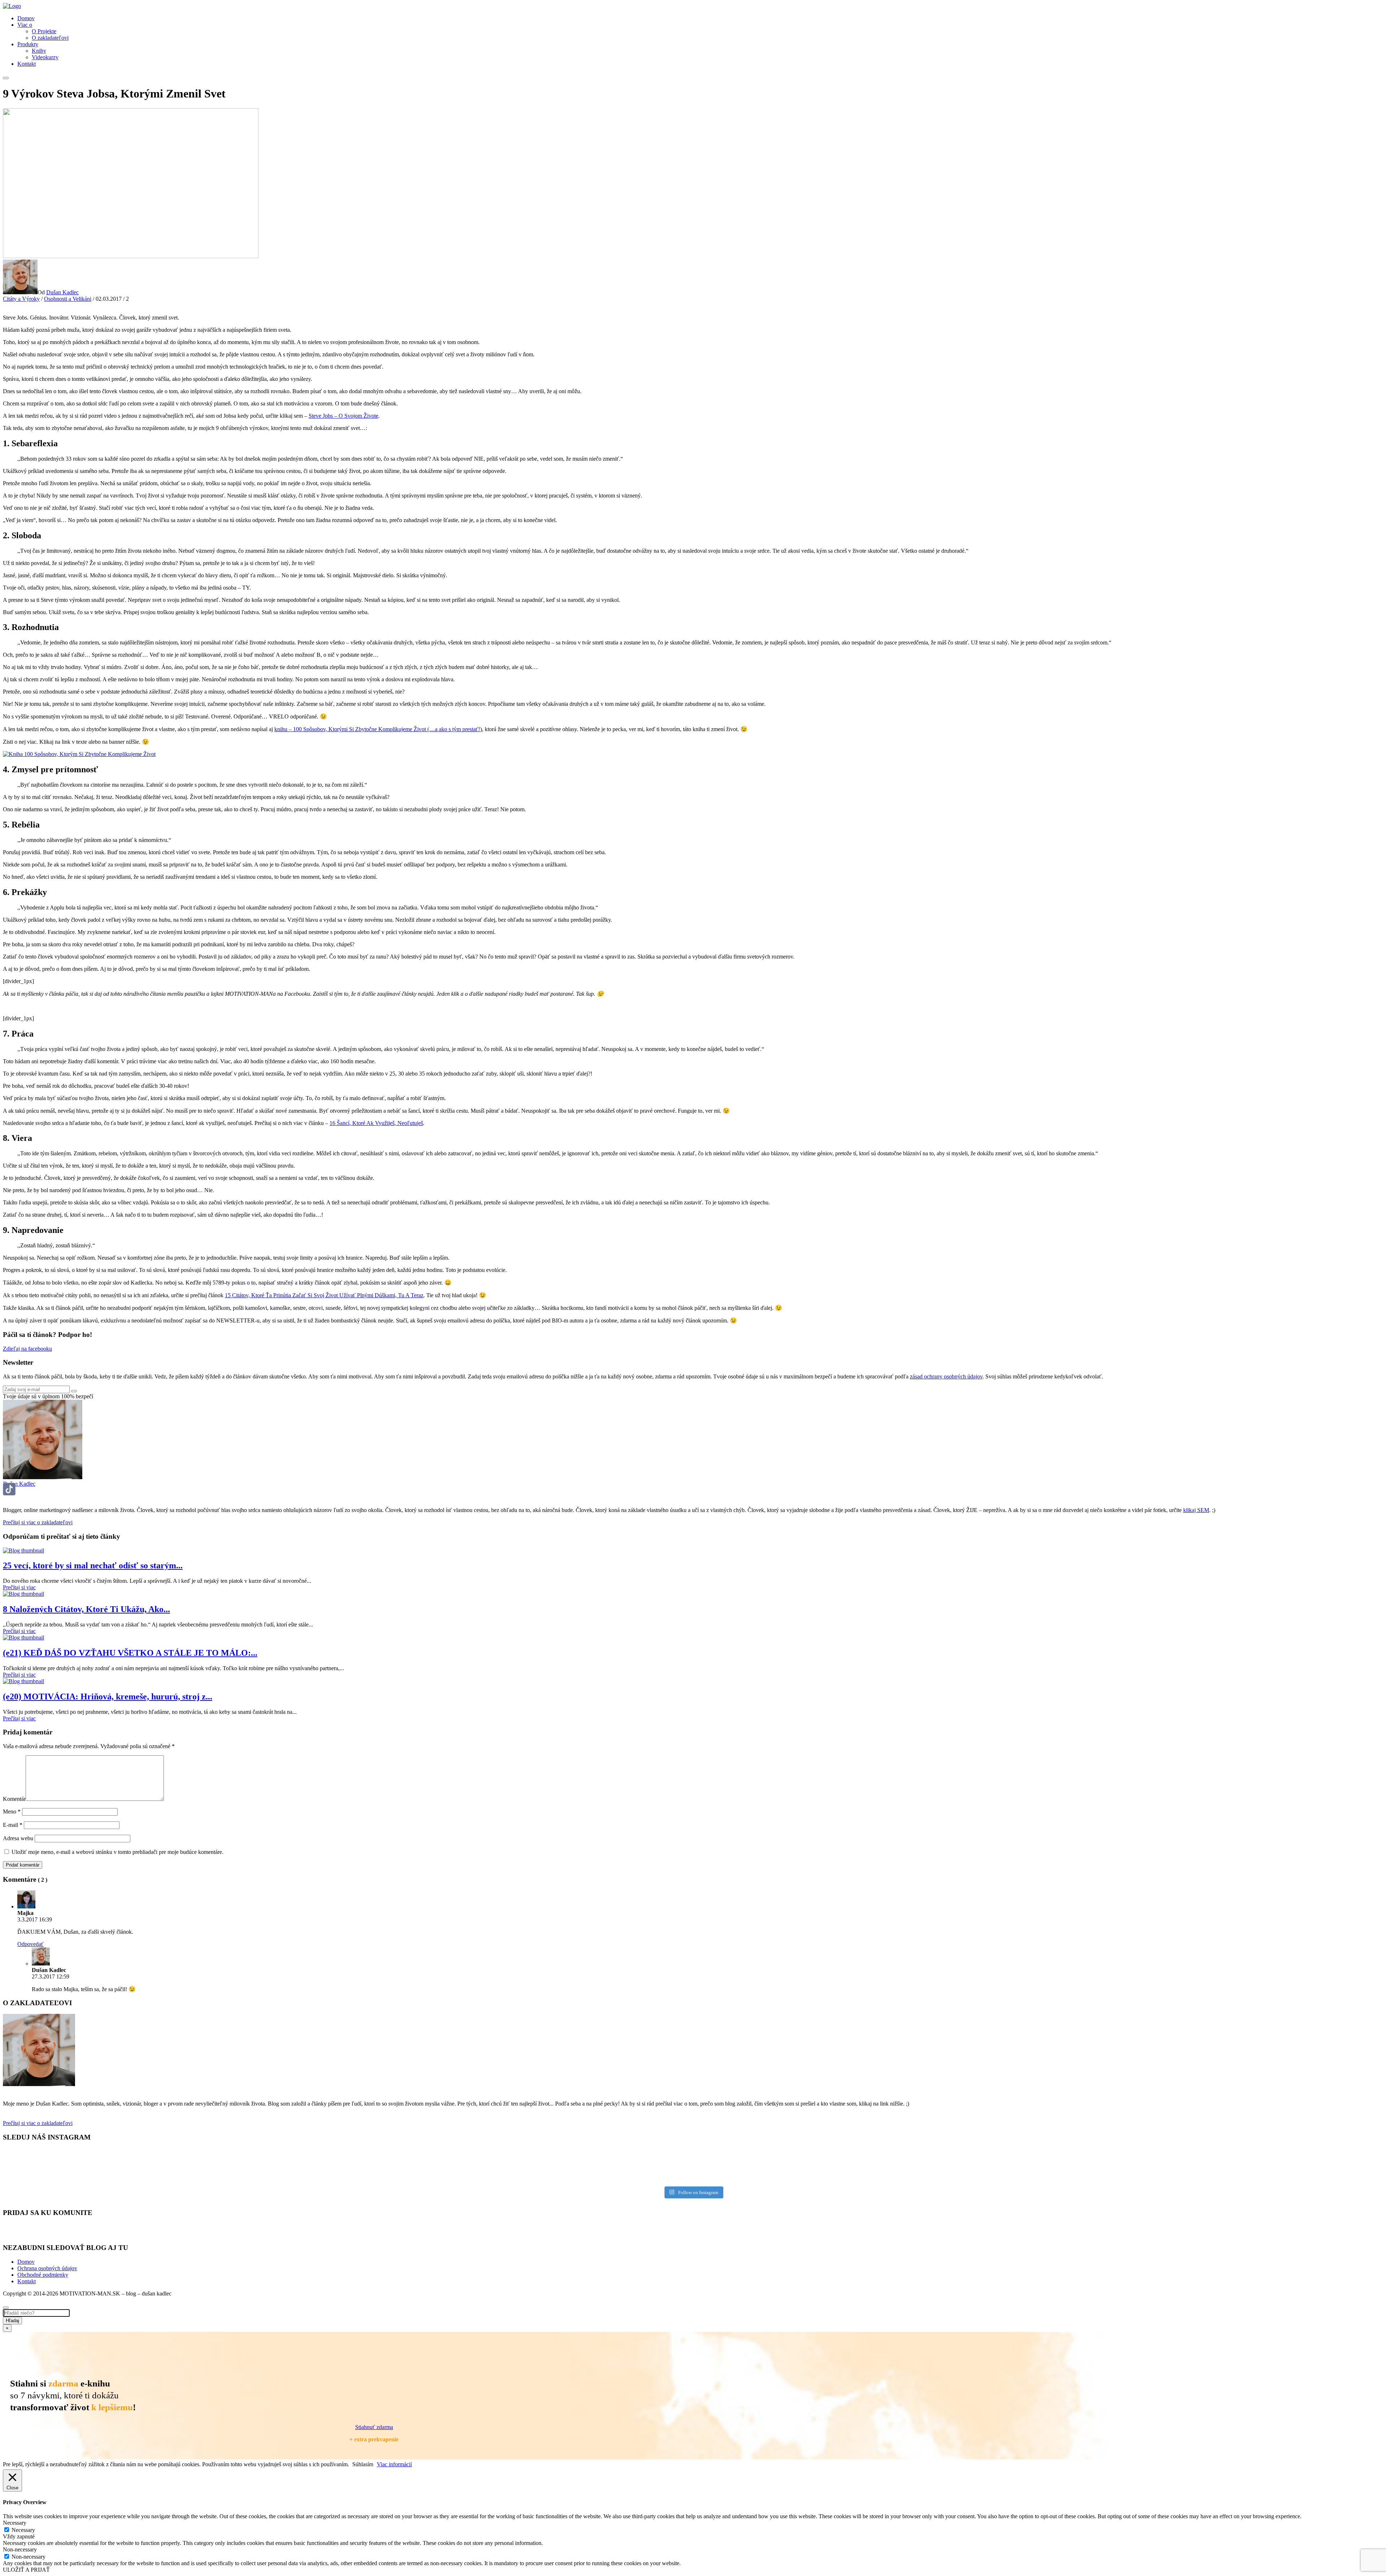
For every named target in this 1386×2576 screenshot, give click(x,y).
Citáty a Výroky (21, 299)
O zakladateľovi (50, 38)
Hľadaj (12, 2321)
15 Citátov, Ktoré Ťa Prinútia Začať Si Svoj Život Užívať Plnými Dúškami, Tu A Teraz (324, 1295)
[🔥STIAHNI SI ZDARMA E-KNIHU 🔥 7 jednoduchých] (347, 2166)
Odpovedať (30, 1944)
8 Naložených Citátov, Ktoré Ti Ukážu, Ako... (86, 1609)
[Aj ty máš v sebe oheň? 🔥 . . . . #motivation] (347, 2156)
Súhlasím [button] (363, 2464)
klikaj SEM (1196, 1510)
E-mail (13, 1825)
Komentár (14, 1799)
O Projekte (44, 31)
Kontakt (27, 64)
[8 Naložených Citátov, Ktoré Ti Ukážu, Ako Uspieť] (23, 1594)
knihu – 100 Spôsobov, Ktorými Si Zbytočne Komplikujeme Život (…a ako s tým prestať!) (378, 729)
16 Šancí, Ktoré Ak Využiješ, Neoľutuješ (376, 1123)
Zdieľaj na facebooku (27, 1349)
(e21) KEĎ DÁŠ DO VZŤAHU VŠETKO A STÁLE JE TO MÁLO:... (130, 1653)
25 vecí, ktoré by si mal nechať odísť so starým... (93, 1565)
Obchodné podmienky (43, 2275)
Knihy (39, 51)
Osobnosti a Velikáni (68, 299)
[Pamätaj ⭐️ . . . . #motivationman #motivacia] (1039, 2166)
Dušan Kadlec (62, 292)
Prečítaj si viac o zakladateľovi (38, 1522)
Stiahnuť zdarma (374, 2427)
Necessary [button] (15, 2523)
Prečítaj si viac (19, 1587)
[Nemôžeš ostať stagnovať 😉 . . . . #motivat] (347, 2177)
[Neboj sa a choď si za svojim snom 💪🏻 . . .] (1039, 2156)
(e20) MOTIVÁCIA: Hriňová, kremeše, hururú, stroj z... (108, 1697)
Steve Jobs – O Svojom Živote (343, 416)
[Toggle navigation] (6, 78)
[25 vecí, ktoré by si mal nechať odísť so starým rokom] (23, 1550)
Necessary (23, 2530)
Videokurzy (45, 57)
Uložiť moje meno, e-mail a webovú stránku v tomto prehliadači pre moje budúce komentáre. (117, 1852)
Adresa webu (18, 1838)
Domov (26, 18)
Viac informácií (394, 2464)
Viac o (25, 25)
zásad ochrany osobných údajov (946, 1376)
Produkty (28, 44)
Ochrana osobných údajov (47, 2268)
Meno (12, 1812)
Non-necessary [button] (20, 2549)
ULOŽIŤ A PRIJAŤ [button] (26, 2570)
